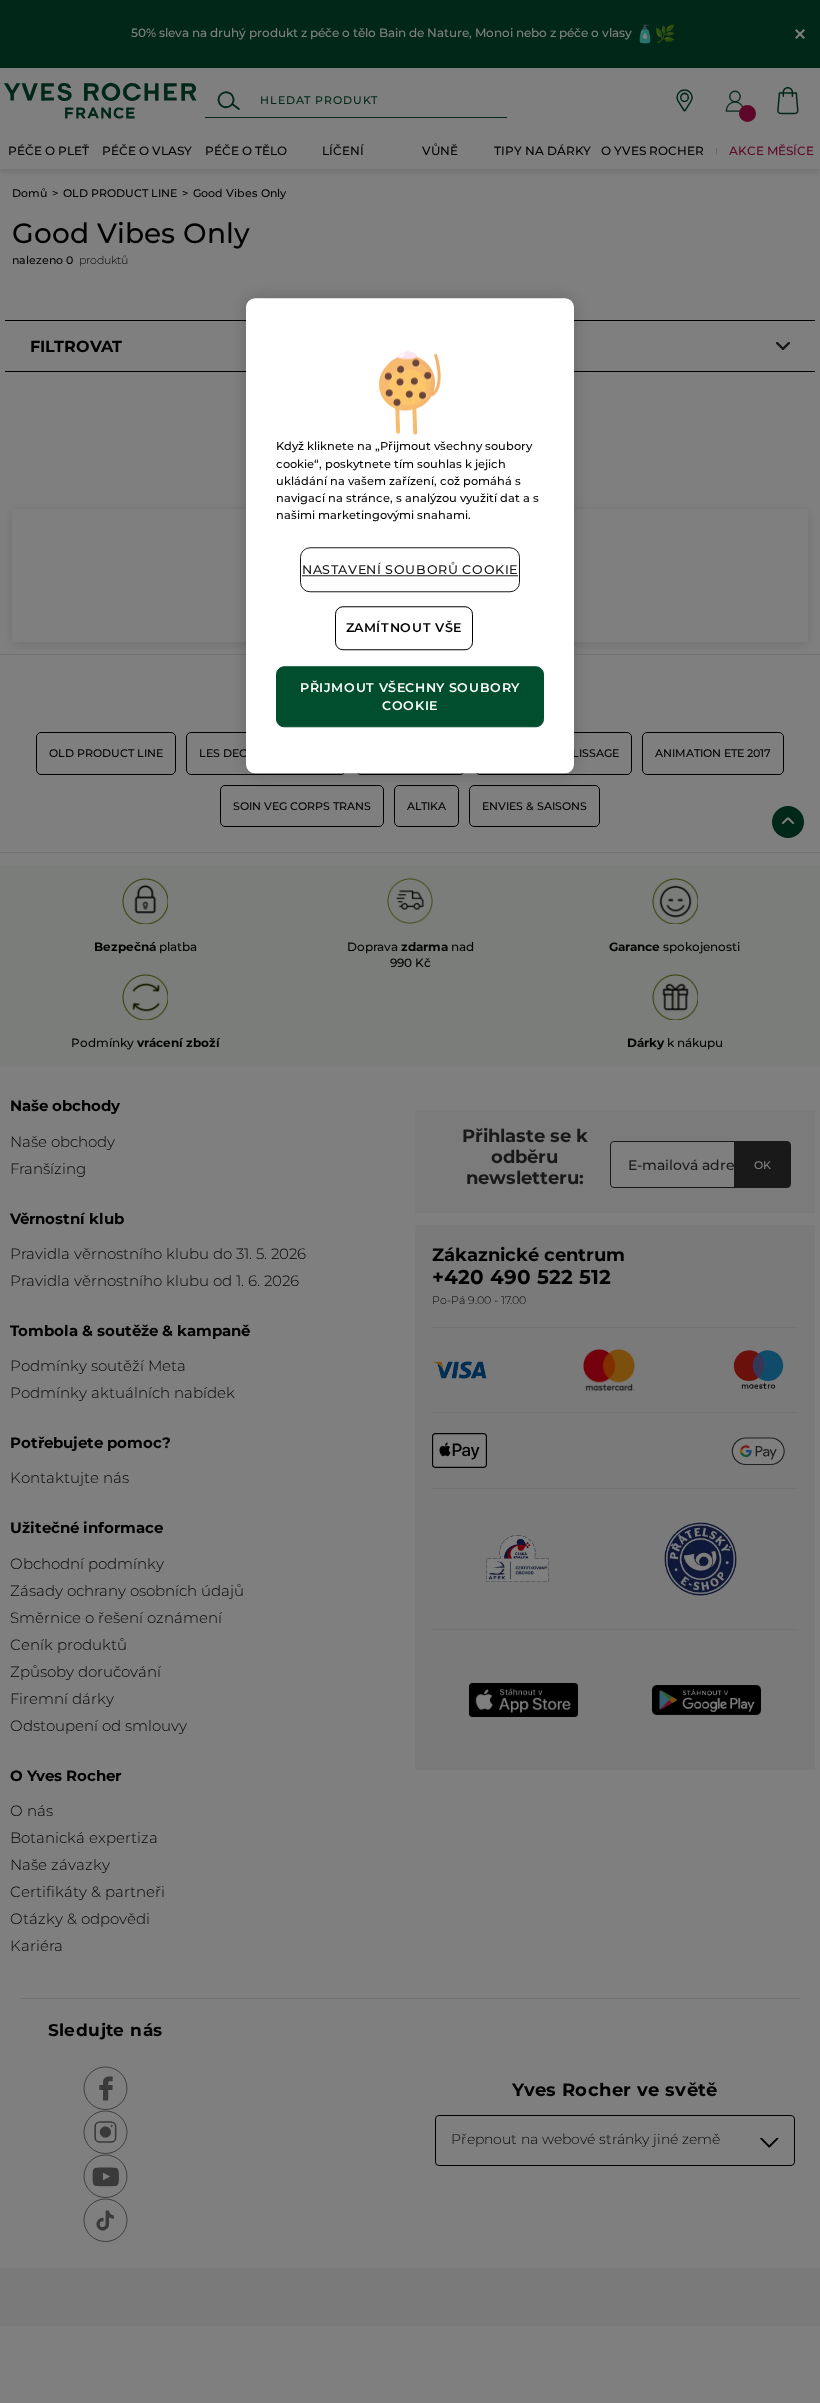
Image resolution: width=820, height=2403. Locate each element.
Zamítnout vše (404, 628)
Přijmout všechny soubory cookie (410, 696)
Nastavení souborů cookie (410, 569)
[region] (410, 536)
